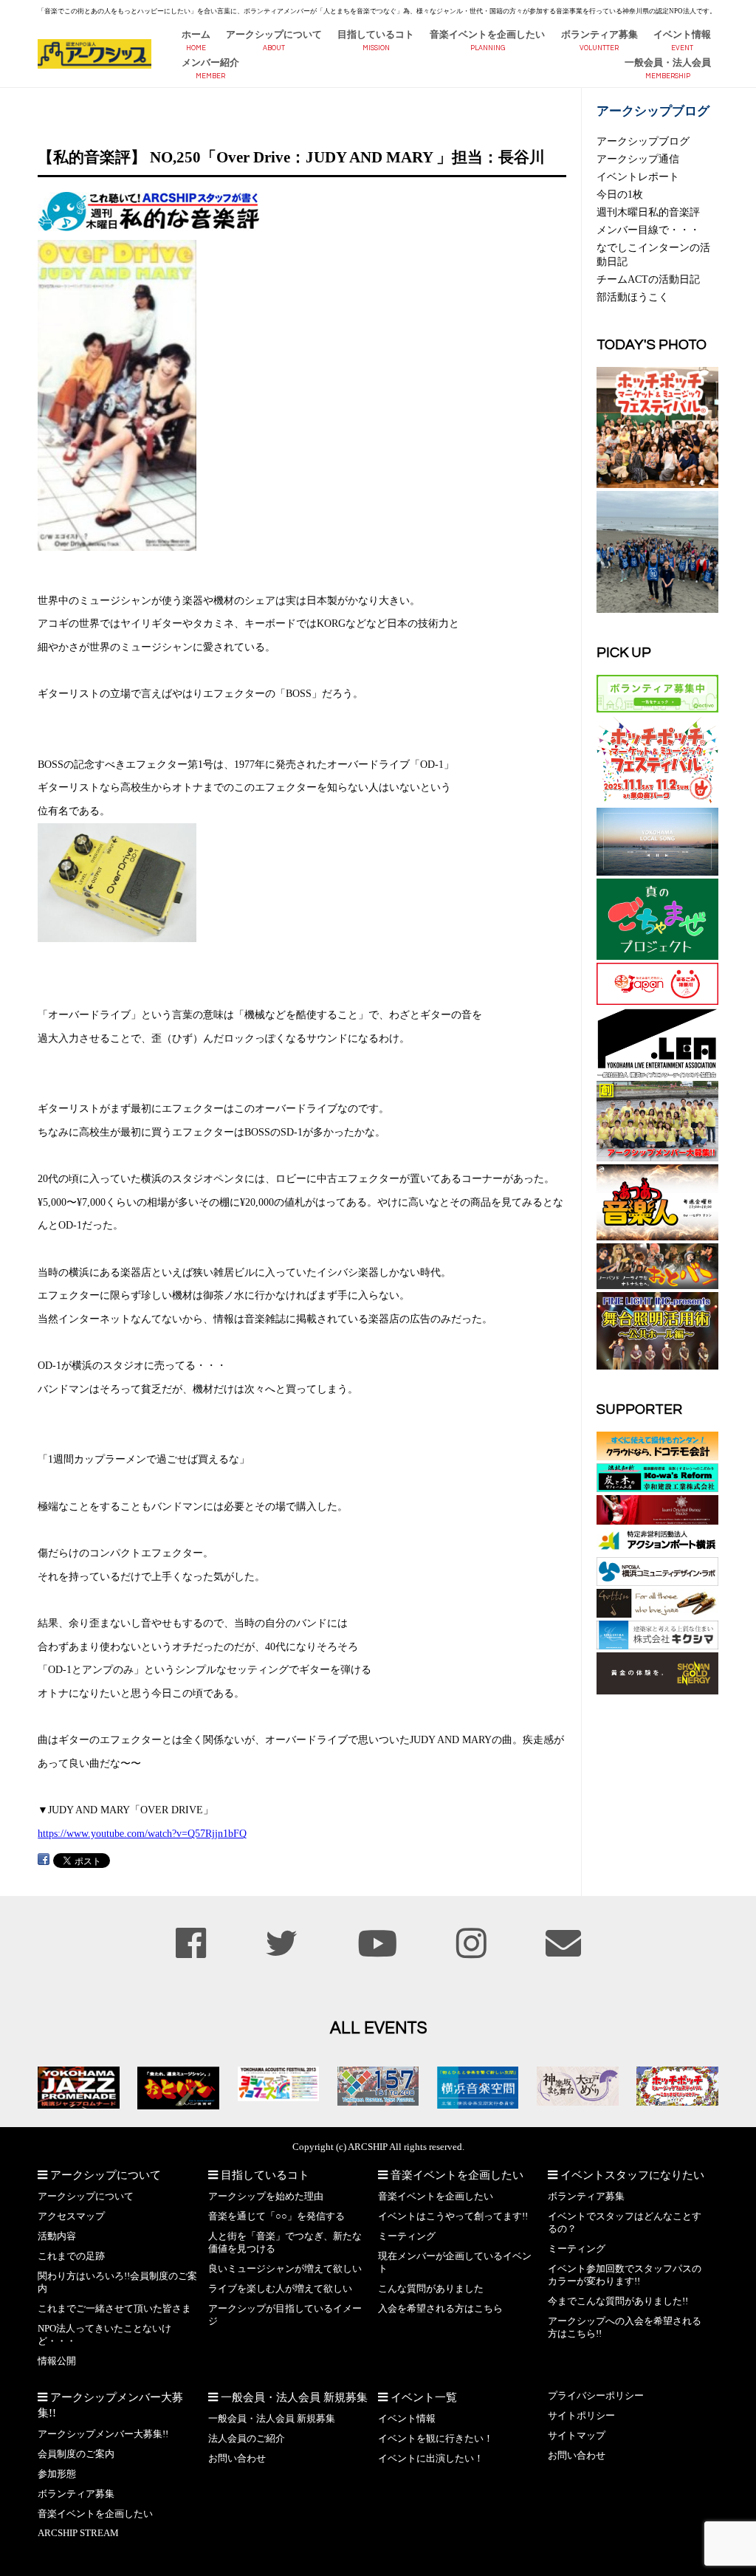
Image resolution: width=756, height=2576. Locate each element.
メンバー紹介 (210, 63)
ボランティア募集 (599, 35)
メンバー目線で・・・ (648, 230)
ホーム (196, 35)
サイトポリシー (581, 2416)
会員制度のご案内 (76, 2454)
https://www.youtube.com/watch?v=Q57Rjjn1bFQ (142, 1833)
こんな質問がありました (431, 2289)
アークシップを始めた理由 (266, 2197)
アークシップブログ (643, 141)
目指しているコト (376, 35)
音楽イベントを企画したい (487, 35)
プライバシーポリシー (596, 2396)
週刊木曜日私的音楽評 (648, 212)
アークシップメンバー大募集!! (103, 2434)
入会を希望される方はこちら (440, 2309)
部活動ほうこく (633, 297)
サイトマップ (577, 2436)
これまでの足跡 (71, 2256)
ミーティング (407, 2236)
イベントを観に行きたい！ (436, 2439)
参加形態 (57, 2474)
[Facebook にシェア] (44, 1859)
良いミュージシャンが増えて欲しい (285, 2269)
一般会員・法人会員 (668, 63)
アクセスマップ (71, 2216)
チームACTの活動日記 (648, 279)
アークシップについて (274, 35)
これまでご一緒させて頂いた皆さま (114, 2309)
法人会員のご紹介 (247, 2439)
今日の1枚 (620, 194)
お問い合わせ (237, 2459)
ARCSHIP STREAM (78, 2533)
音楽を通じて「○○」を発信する (276, 2216)
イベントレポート (638, 176)
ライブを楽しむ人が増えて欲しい (280, 2289)
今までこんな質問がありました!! (618, 2301)
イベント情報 (682, 35)
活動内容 (57, 2236)
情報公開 (57, 2361)
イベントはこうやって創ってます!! (453, 2216)
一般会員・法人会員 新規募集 (272, 2419)
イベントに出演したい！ (431, 2459)
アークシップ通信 (638, 159)
